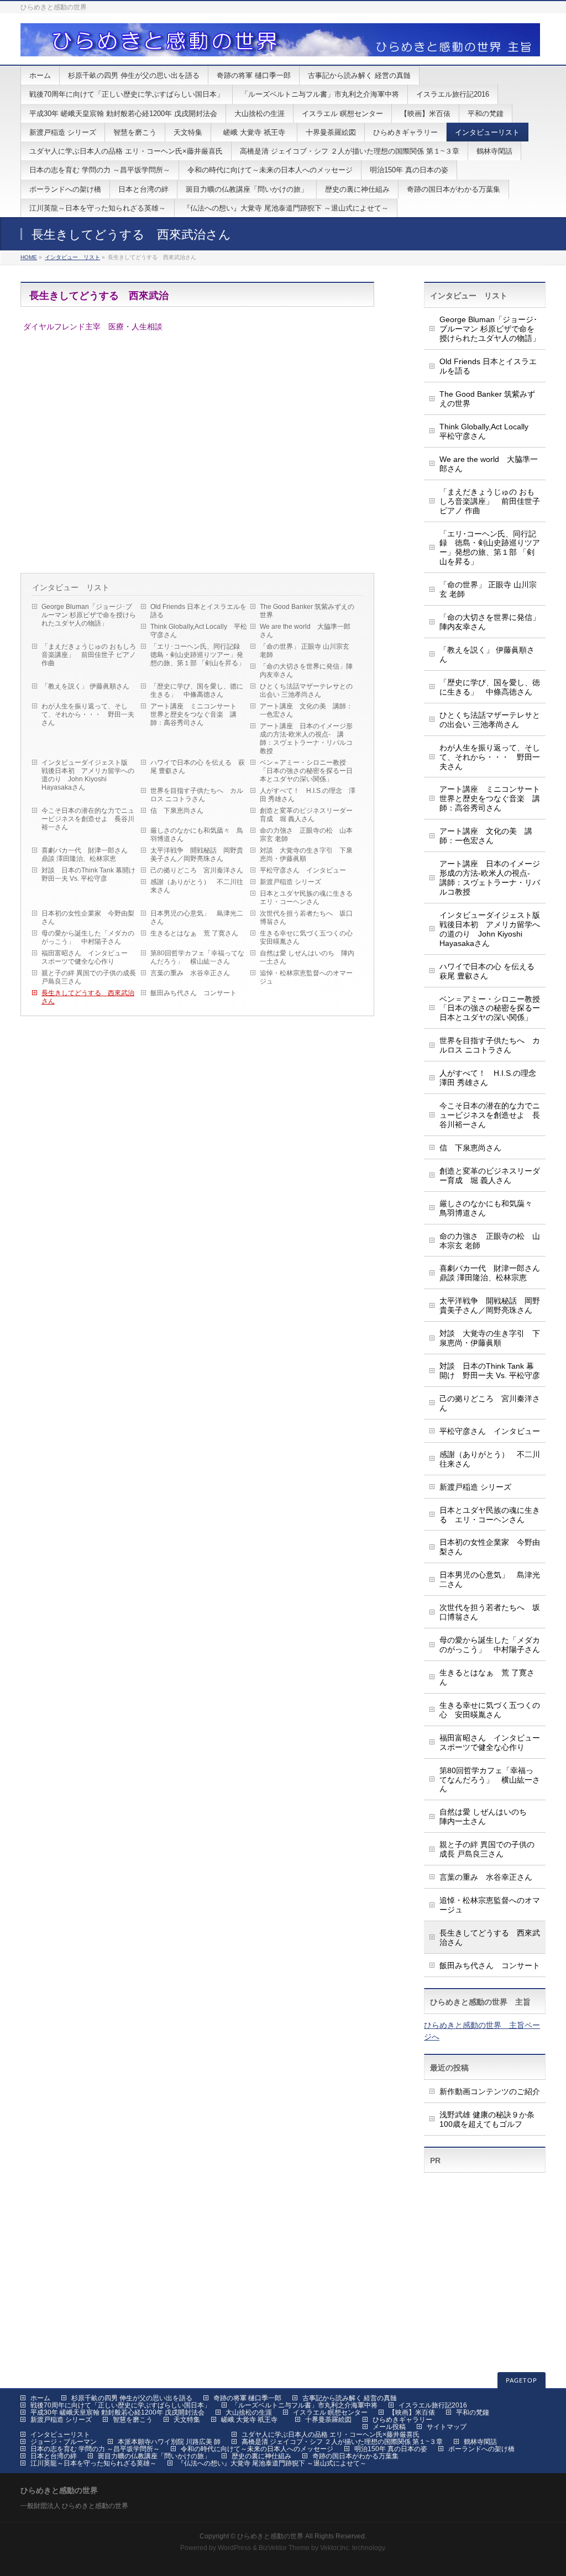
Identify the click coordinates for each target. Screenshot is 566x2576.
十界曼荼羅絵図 (328, 2420)
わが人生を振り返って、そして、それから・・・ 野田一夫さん (88, 714)
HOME (29, 257)
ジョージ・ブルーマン (64, 2442)
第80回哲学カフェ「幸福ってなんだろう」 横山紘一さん (197, 957)
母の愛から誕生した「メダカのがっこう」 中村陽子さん (88, 937)
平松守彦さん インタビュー (303, 870)
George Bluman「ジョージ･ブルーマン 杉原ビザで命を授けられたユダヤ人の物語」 (89, 615)
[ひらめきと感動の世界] (280, 44)
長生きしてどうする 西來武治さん (88, 997)
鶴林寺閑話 (480, 2442)
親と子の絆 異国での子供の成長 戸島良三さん (89, 977)
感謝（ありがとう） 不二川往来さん (197, 886)
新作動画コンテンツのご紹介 (490, 2091)
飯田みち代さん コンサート (193, 993)
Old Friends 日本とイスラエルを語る (198, 611)
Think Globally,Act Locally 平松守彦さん (199, 631)
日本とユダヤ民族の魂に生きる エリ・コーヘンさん (310, 898)
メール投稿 (389, 2427)
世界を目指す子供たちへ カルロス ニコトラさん (197, 795)
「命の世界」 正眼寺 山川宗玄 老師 (305, 651)
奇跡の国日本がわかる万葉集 (355, 2456)
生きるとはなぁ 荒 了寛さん (194, 933)
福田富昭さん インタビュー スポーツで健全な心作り (88, 957)
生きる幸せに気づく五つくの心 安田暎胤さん (310, 937)
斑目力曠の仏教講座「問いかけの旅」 (154, 2456)
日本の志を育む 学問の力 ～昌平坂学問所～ (95, 2449)
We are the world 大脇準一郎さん (305, 631)
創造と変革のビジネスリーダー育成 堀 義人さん (306, 815)
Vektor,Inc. (335, 2548)
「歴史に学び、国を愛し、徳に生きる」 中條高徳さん (197, 690)
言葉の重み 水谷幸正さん (190, 973)
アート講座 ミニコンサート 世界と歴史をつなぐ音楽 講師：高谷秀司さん (197, 714)
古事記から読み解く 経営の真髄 (350, 2398)
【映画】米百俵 (412, 2412)
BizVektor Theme (284, 2548)
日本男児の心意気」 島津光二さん (197, 918)
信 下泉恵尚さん (177, 811)
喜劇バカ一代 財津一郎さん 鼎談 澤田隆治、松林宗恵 (88, 855)
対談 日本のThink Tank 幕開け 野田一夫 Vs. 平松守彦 (91, 874)
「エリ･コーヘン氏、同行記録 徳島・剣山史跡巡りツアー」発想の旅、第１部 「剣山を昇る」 (198, 655)
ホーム (40, 2398)
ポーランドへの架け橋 (481, 2449)
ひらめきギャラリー (402, 2420)
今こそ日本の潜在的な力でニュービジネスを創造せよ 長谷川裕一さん (88, 819)
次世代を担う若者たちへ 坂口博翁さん (306, 918)
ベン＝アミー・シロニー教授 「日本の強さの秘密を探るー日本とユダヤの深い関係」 (306, 771)
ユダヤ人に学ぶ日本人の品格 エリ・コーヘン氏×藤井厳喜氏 (331, 2435)
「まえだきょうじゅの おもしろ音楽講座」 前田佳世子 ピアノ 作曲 (89, 655)
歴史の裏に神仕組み (261, 2456)
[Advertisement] (485, 2233)
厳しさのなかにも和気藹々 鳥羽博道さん (197, 835)
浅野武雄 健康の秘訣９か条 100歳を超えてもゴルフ (487, 2119)
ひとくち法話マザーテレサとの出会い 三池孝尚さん (306, 690)
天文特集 (187, 2420)
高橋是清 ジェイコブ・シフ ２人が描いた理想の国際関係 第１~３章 (342, 2442)
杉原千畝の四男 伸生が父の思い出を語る (132, 2398)
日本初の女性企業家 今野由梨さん (88, 918)
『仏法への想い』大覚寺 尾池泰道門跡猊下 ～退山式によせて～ (272, 2463)
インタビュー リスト (72, 257)
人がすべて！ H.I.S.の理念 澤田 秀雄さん (308, 795)
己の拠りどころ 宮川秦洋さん (197, 870)
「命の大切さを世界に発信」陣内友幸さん (306, 671)
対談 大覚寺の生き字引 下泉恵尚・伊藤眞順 (306, 855)
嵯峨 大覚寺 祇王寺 (253, 2420)
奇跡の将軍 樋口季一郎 (247, 2398)
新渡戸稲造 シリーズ (290, 882)
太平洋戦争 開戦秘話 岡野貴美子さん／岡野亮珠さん (197, 855)
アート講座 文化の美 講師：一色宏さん (306, 710)
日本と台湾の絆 (54, 2456)
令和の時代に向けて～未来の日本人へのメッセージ (257, 2449)
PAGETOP (522, 2381)
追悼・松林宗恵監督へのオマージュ (306, 977)
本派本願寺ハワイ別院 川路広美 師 (169, 2442)
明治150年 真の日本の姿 (391, 2449)
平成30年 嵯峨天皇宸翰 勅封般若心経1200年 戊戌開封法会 (117, 2412)
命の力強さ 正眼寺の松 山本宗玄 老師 (306, 835)
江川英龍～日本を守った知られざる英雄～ (93, 2463)
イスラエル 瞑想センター (330, 2412)
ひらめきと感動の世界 (270, 2536)
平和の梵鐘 (473, 2412)
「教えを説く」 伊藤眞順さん (85, 686)
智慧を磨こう (133, 2420)
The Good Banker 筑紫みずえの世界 (307, 611)
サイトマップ (447, 2427)
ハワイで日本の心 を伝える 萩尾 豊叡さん (198, 767)
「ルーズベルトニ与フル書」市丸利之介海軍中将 (305, 2405)
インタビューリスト (60, 2435)
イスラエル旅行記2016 (433, 2405)
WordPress (234, 2548)
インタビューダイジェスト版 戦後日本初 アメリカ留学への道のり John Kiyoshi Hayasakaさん (88, 775)
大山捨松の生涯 (249, 2412)
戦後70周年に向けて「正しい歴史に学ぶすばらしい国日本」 (120, 2405)
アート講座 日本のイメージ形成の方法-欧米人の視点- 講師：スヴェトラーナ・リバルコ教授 (306, 738)
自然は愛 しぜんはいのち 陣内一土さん (307, 957)
